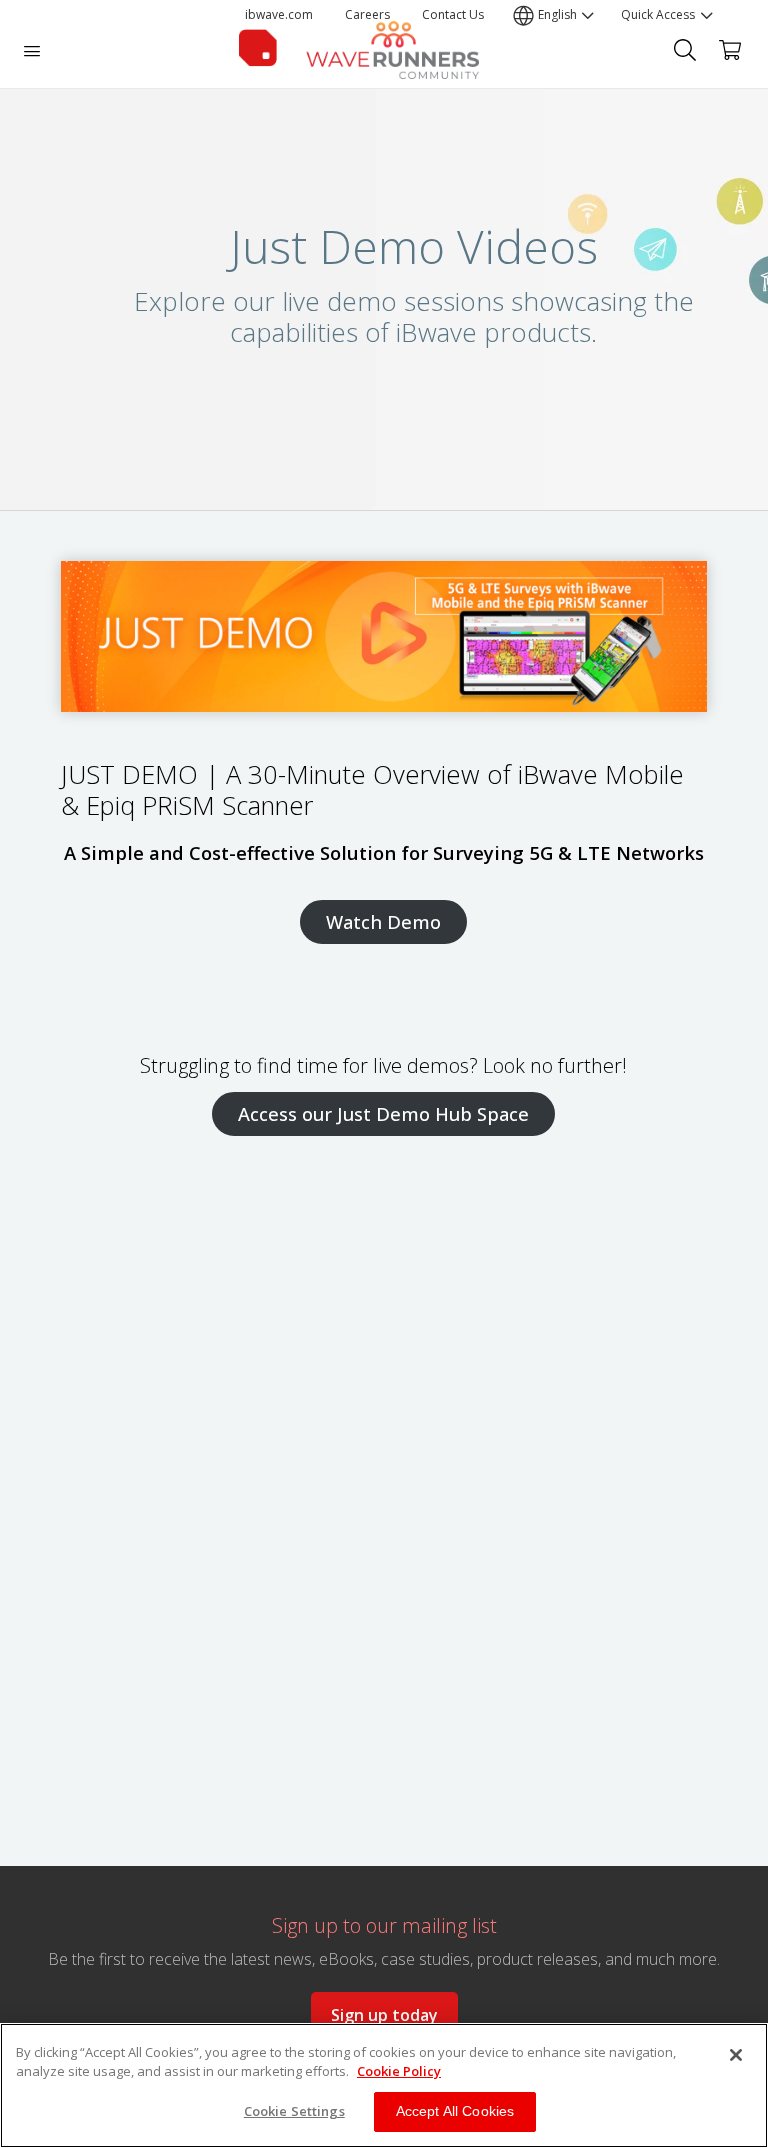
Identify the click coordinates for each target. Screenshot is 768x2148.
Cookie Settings (294, 2111)
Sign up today (384, 2015)
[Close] (736, 2055)
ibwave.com (279, 14)
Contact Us (453, 14)
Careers (367, 14)
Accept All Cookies (455, 2111)
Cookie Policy (399, 2071)
